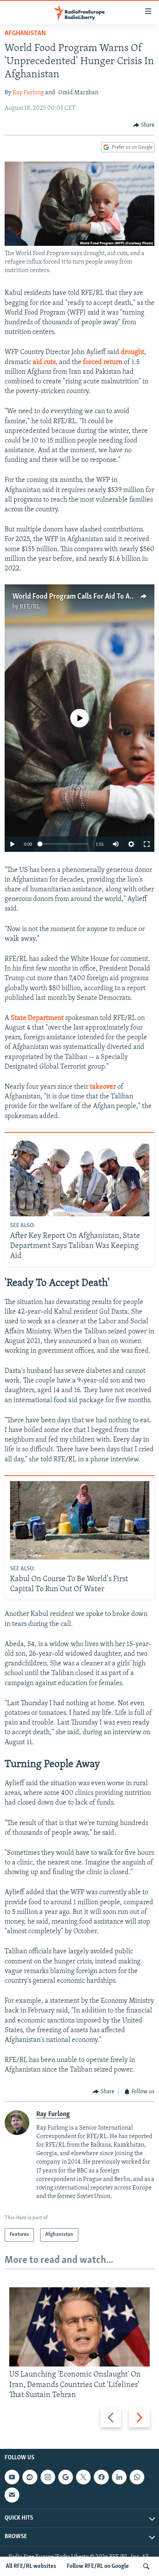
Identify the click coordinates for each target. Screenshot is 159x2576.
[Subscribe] (12, 2495)
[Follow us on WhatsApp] (137, 2477)
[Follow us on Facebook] (101, 2477)
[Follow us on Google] (66, 2477)
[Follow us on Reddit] (30, 2477)
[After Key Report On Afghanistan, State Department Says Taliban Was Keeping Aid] (80, 1177)
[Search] (146, 2566)
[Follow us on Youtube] (12, 2477)
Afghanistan (25, 34)
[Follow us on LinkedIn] (119, 2477)
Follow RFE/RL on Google (98, 2566)
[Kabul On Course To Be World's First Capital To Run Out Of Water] (80, 1520)
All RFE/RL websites (31, 2566)
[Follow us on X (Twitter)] (83, 2477)
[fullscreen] (147, 844)
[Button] (144, 125)
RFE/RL (30, 607)
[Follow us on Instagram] (48, 2477)
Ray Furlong (28, 93)
